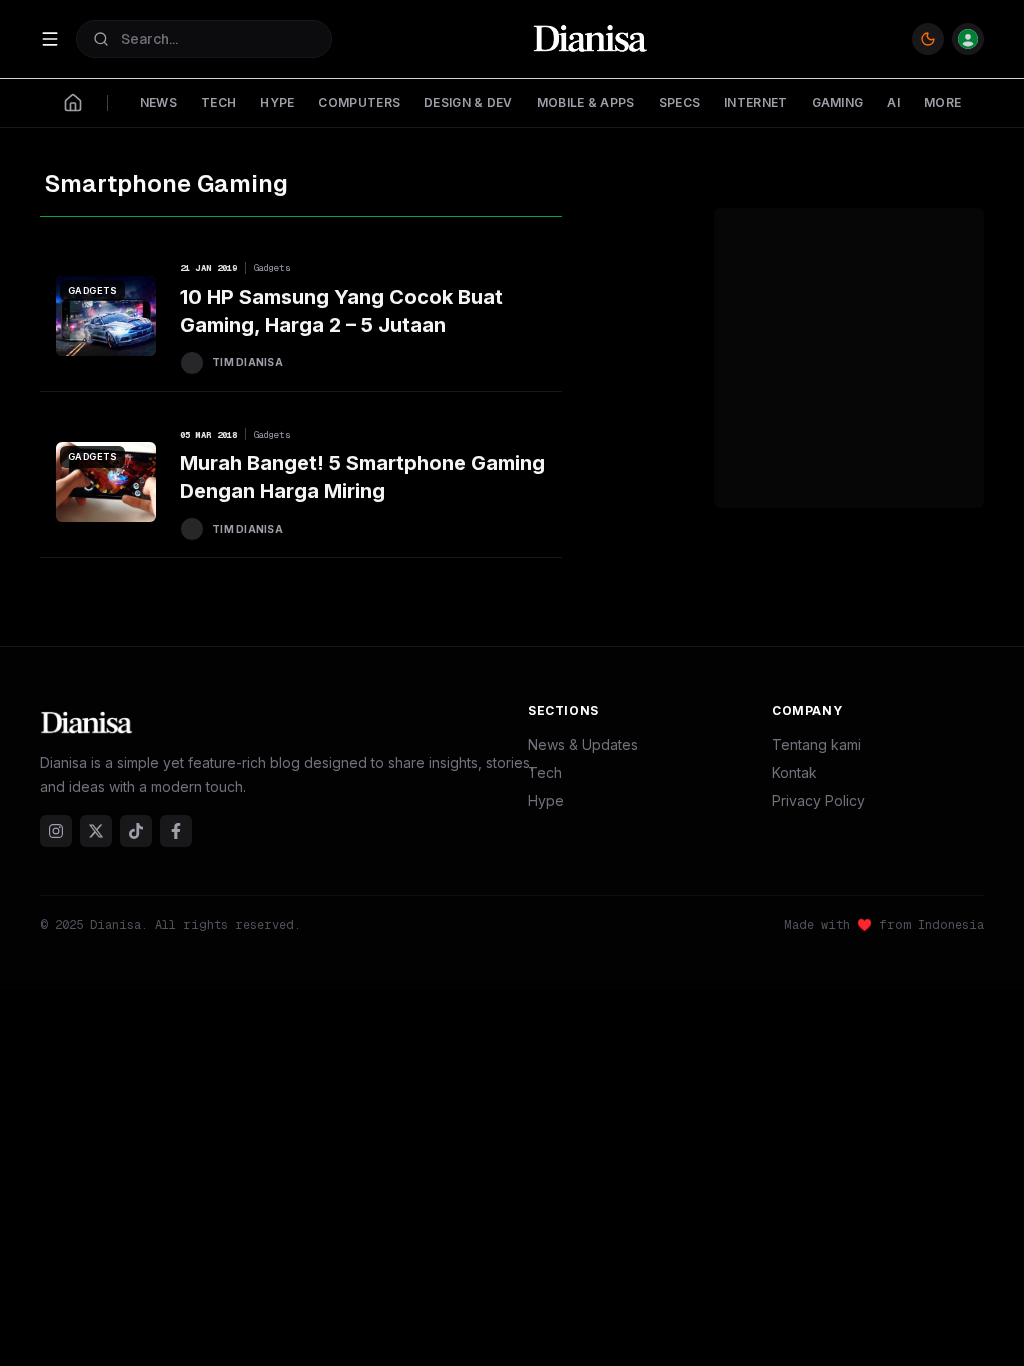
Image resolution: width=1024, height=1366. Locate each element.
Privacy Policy (818, 800)
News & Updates (583, 744)
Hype (546, 800)
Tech (545, 772)
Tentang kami (816, 744)
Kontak (794, 772)
